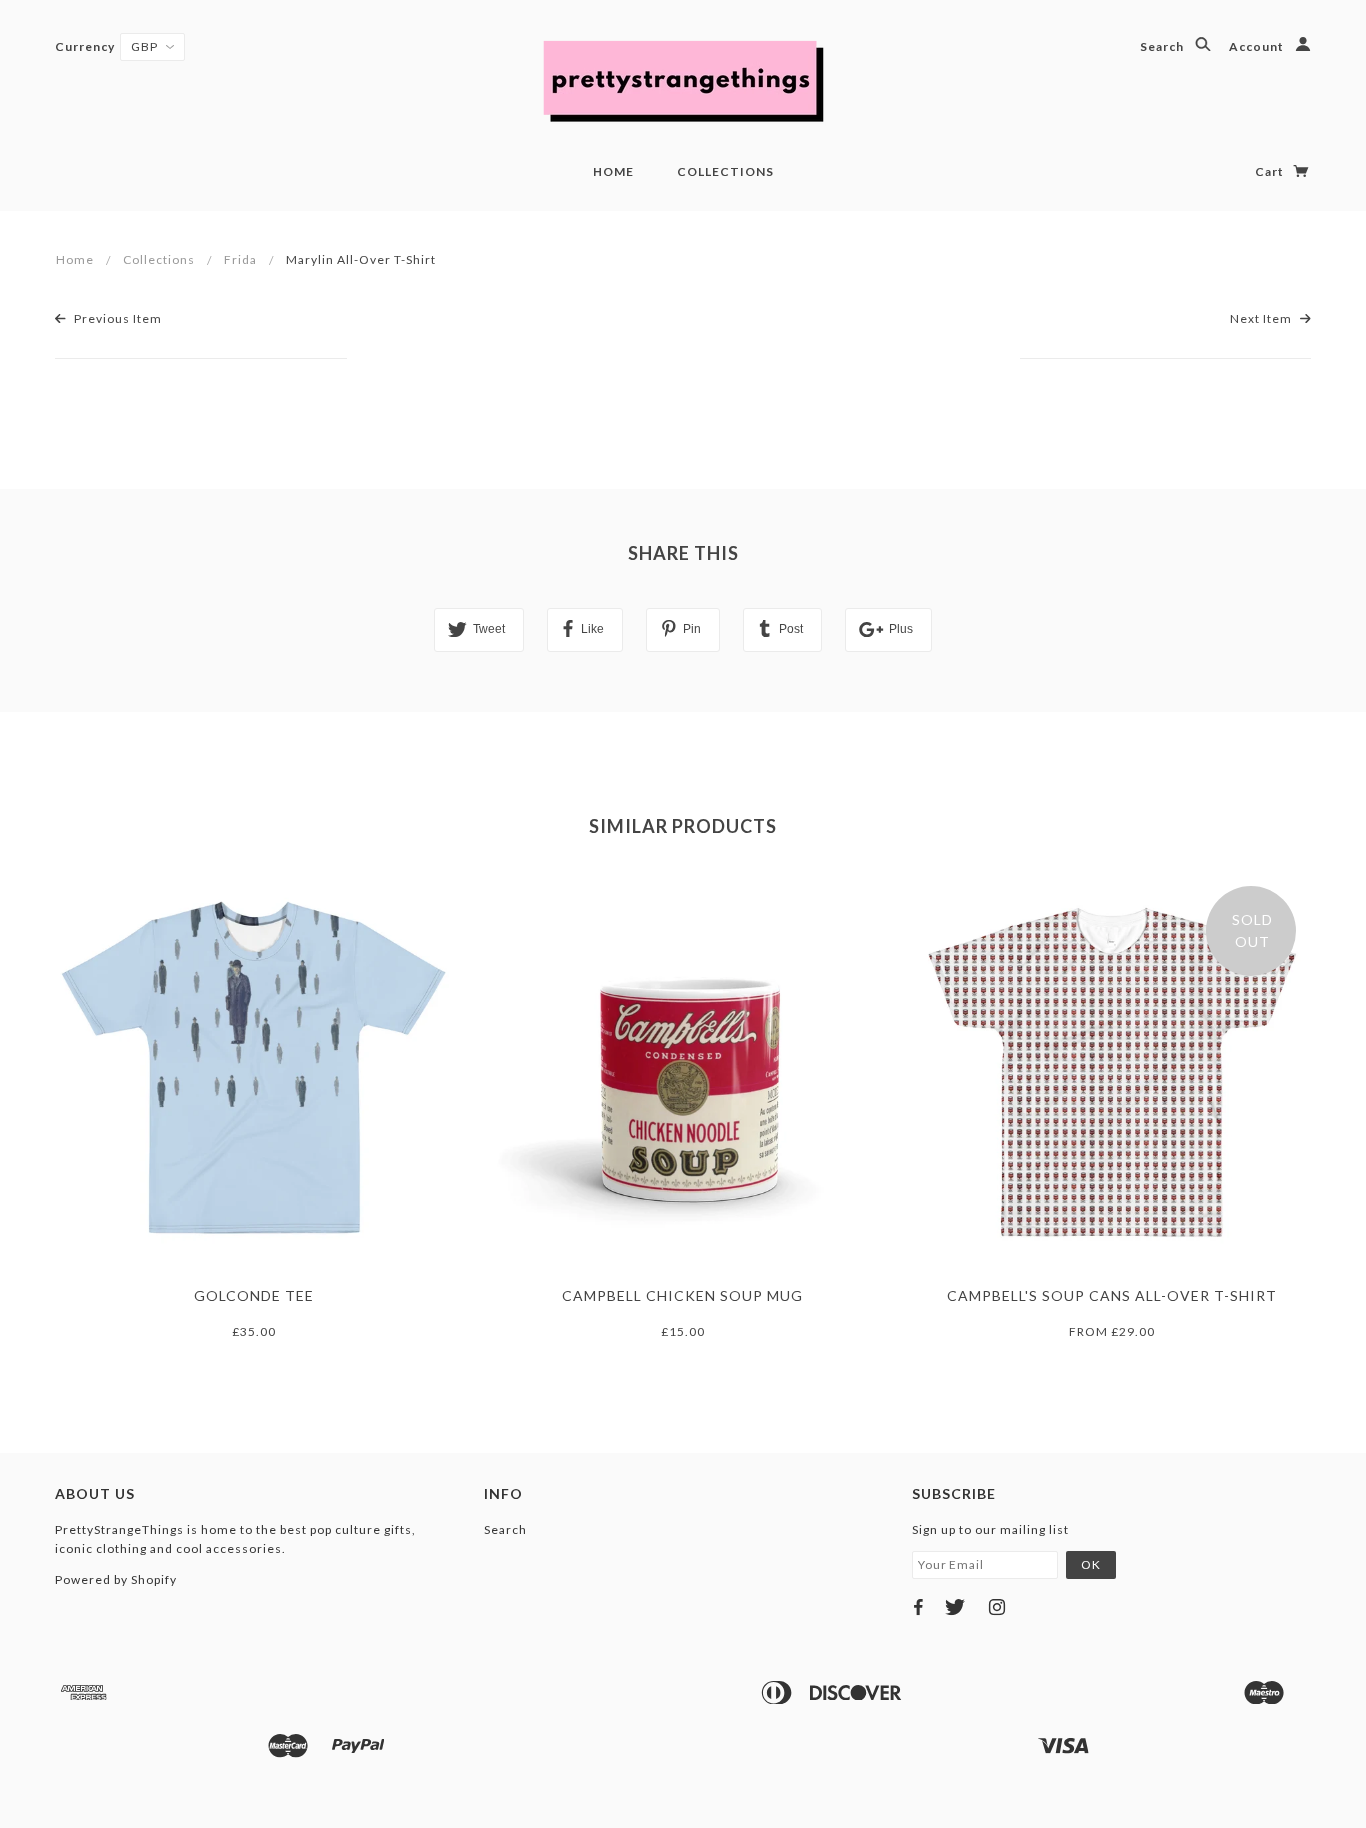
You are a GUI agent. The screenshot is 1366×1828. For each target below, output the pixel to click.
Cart (1271, 171)
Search (1163, 46)
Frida (240, 259)
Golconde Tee (254, 1295)
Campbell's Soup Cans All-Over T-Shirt (1112, 1295)
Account (1258, 46)
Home (613, 171)
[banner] (683, 80)
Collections (725, 171)
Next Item (1262, 318)
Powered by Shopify (116, 1579)
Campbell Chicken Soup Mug (682, 1295)
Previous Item (116, 318)
